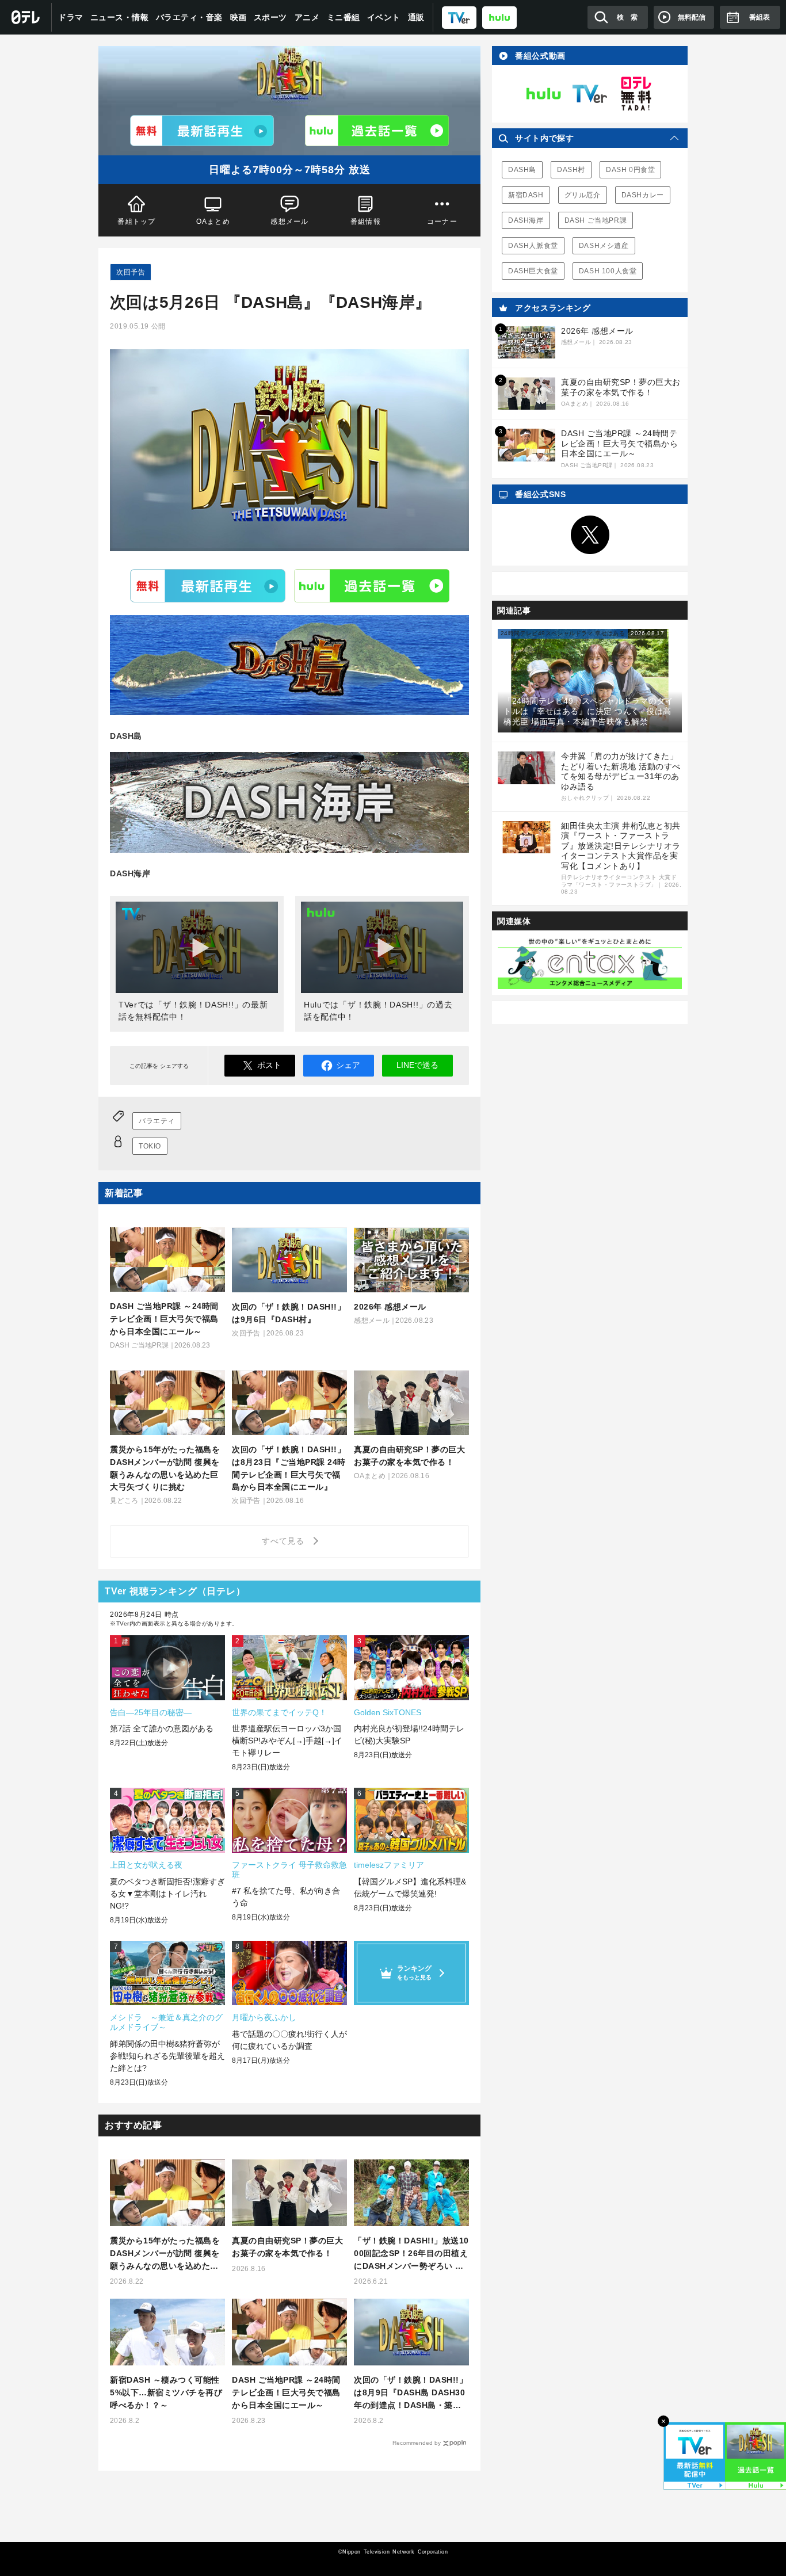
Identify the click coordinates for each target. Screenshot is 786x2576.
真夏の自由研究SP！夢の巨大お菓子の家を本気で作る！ (287, 2247)
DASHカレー (643, 195)
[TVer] (459, 17)
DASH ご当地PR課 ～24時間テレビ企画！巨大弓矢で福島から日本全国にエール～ (286, 2392)
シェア (348, 1065)
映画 (239, 17)
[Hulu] (377, 131)
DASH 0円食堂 (630, 170)
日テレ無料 (636, 94)
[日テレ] (26, 17)
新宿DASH (526, 195)
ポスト (269, 1065)
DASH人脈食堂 (533, 246)
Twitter (590, 535)
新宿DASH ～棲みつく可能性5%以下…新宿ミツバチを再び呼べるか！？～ (166, 2392)
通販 (416, 17)
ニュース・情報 (120, 17)
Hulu (372, 586)
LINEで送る (417, 1065)
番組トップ (136, 222)
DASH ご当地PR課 (596, 220)
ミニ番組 (344, 17)
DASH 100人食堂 (608, 271)
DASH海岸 (526, 220)
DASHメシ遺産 (604, 246)
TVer (208, 586)
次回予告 (131, 272)
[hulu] (499, 17)
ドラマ (71, 17)
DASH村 (571, 170)
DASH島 (522, 170)
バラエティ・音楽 (189, 17)
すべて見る (285, 1541)
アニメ (307, 17)
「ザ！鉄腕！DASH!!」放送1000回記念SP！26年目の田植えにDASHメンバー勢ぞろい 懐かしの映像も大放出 (411, 2254)
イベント (384, 17)
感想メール (289, 222)
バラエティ (157, 1121)
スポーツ (270, 17)
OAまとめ (213, 222)
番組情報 (366, 222)
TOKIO (150, 1146)
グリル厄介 (583, 195)
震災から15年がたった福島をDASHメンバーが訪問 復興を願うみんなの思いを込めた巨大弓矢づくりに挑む (165, 2254)
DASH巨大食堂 (533, 271)
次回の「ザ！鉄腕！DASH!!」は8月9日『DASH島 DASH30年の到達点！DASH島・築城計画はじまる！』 (411, 2393)
